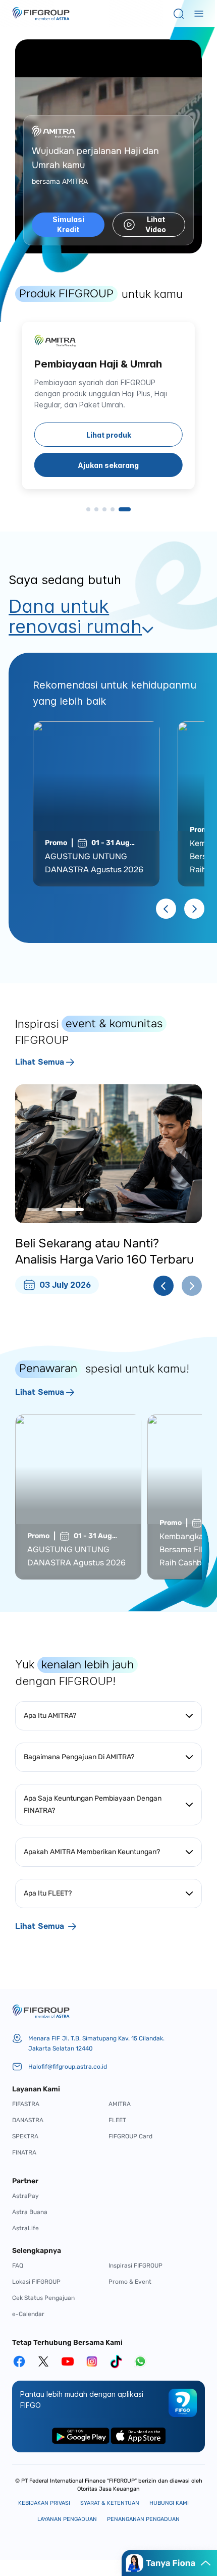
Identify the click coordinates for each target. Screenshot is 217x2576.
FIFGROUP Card (130, 2136)
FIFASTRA (26, 2104)
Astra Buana (30, 2212)
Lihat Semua (40, 1062)
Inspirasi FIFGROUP (135, 2266)
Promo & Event (130, 2282)
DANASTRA (28, 2120)
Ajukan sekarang (108, 465)
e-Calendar (28, 2314)
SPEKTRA (25, 2136)
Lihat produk (109, 435)
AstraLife (25, 2228)
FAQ (18, 2266)
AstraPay (25, 2196)
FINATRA (24, 2152)
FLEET (117, 2120)
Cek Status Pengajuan (43, 2298)
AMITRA (120, 2104)
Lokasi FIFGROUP (36, 2282)
